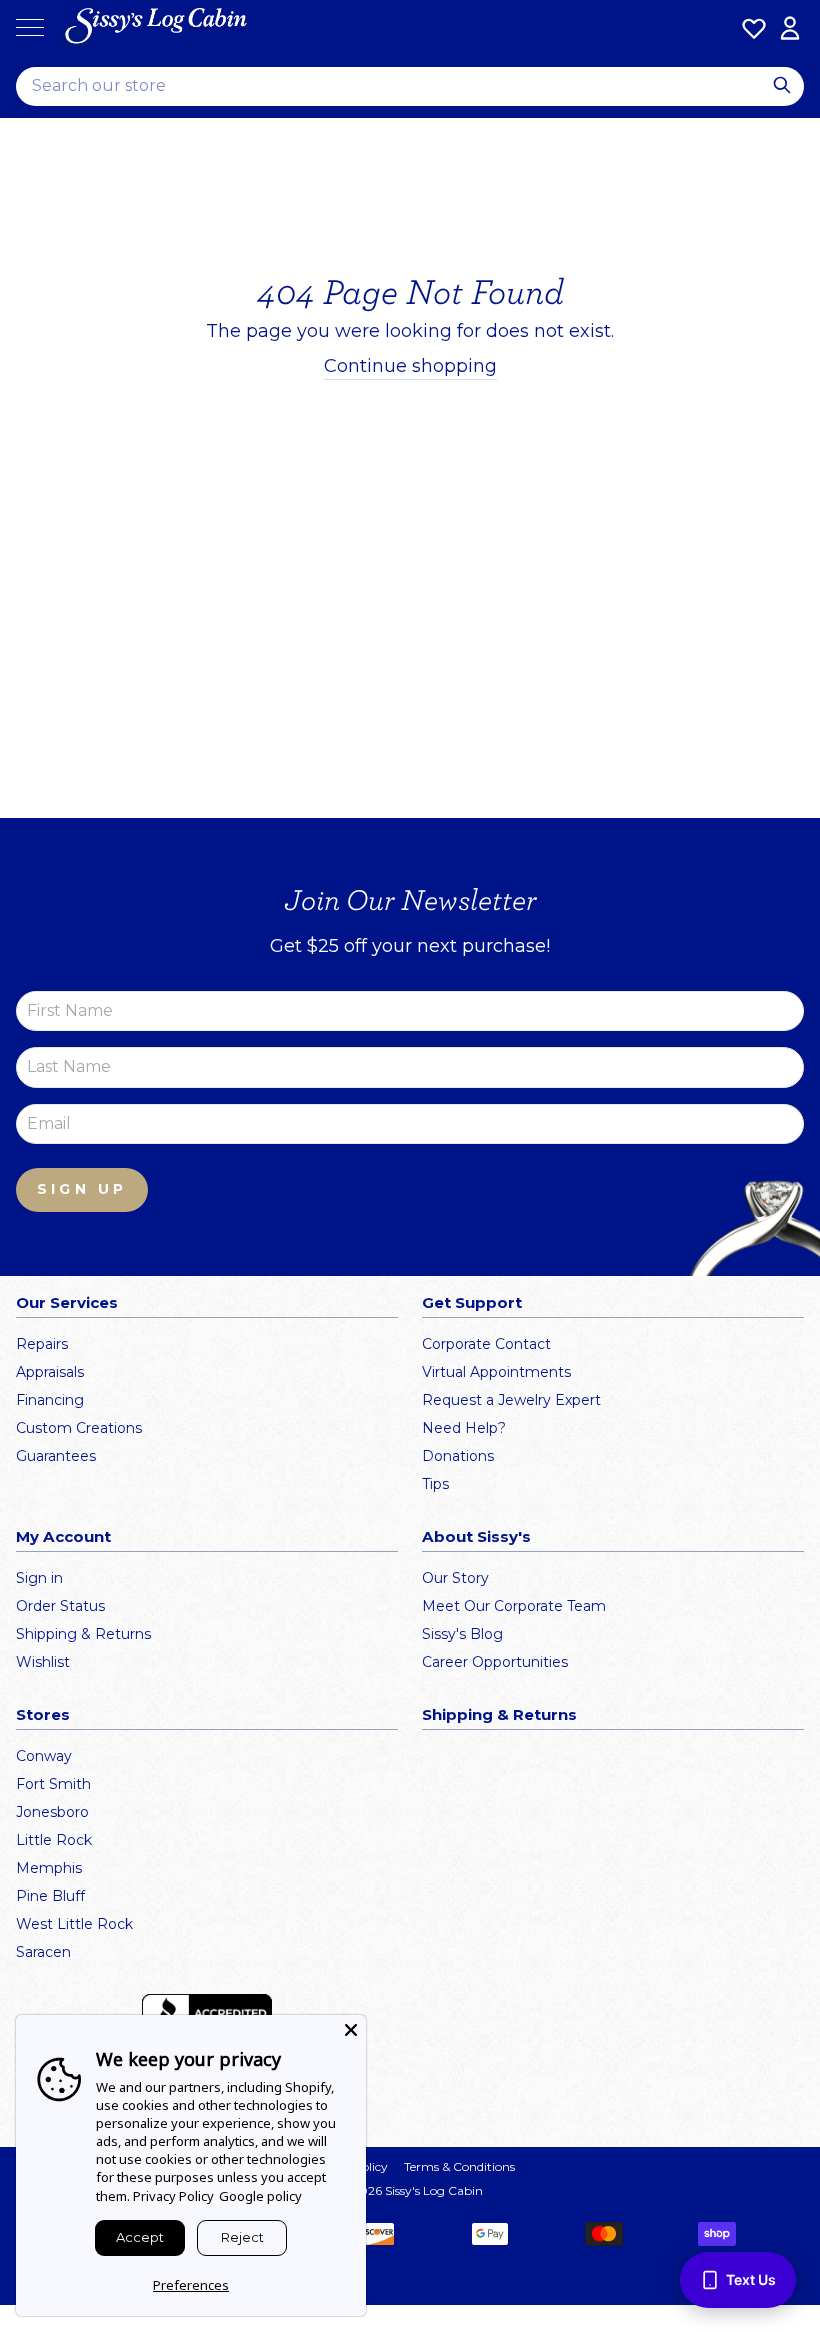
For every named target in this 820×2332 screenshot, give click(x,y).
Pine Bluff (50, 1896)
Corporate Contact (486, 1344)
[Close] (351, 2030)
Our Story (455, 1578)
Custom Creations (79, 1428)
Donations (458, 1456)
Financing (50, 1400)
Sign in (39, 1578)
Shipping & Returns (83, 1634)
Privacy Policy (173, 2196)
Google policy (260, 2196)
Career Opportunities (495, 1662)
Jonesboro (52, 1812)
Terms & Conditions (459, 2166)
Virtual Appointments (496, 1372)
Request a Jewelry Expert (511, 1400)
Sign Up (82, 1189)
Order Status (60, 1606)
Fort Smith (53, 1784)
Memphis (49, 1868)
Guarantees (56, 1456)
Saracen (43, 1952)
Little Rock (54, 1840)
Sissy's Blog (462, 1634)
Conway (44, 1756)
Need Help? (464, 1428)
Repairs (42, 1344)
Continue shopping (410, 366)
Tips (435, 1484)
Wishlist (43, 1662)
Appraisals (50, 1372)
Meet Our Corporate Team (514, 1606)
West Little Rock (74, 1924)
